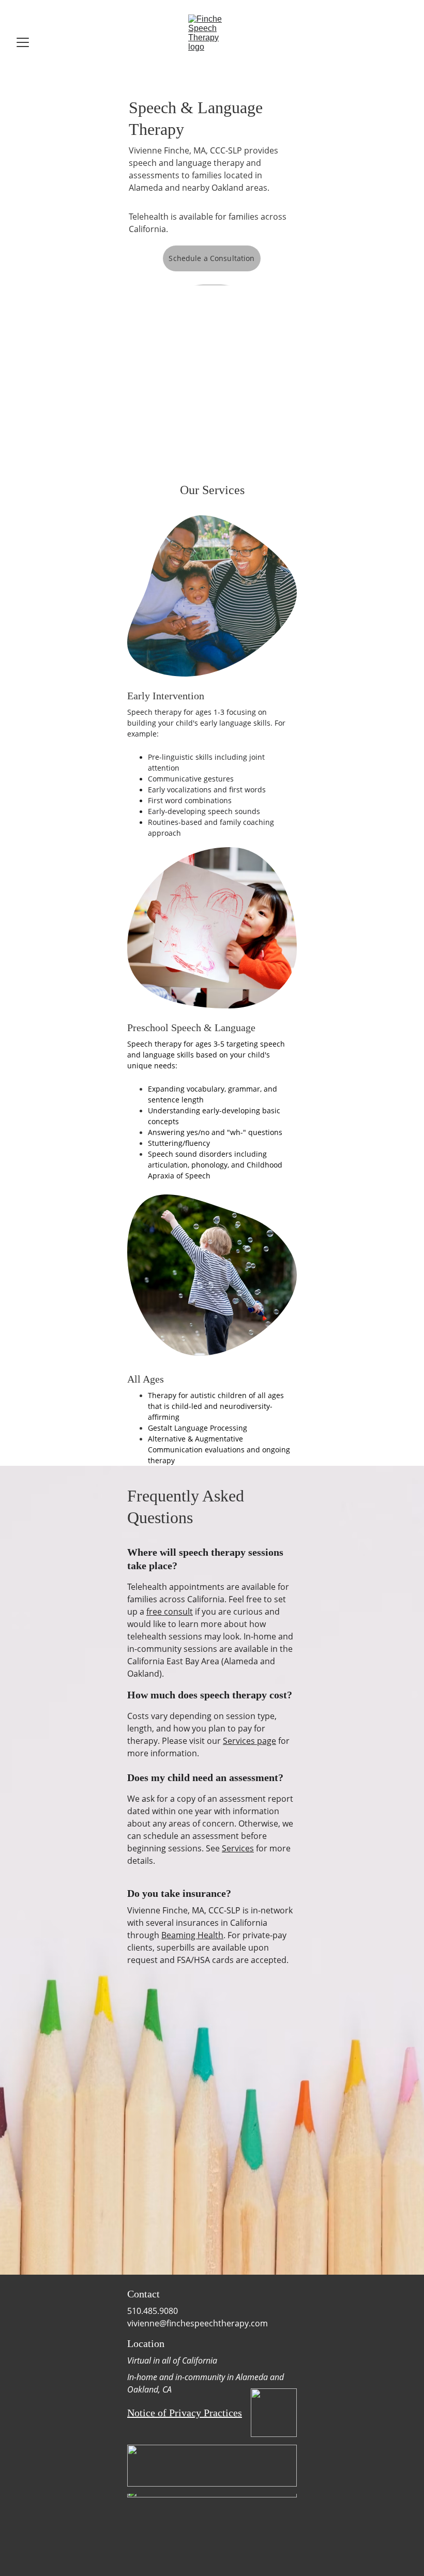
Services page (249, 1741)
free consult (170, 1612)
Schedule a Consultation (211, 258)
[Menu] (23, 42)
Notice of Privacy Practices (185, 2413)
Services (238, 1848)
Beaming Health (192, 1935)
